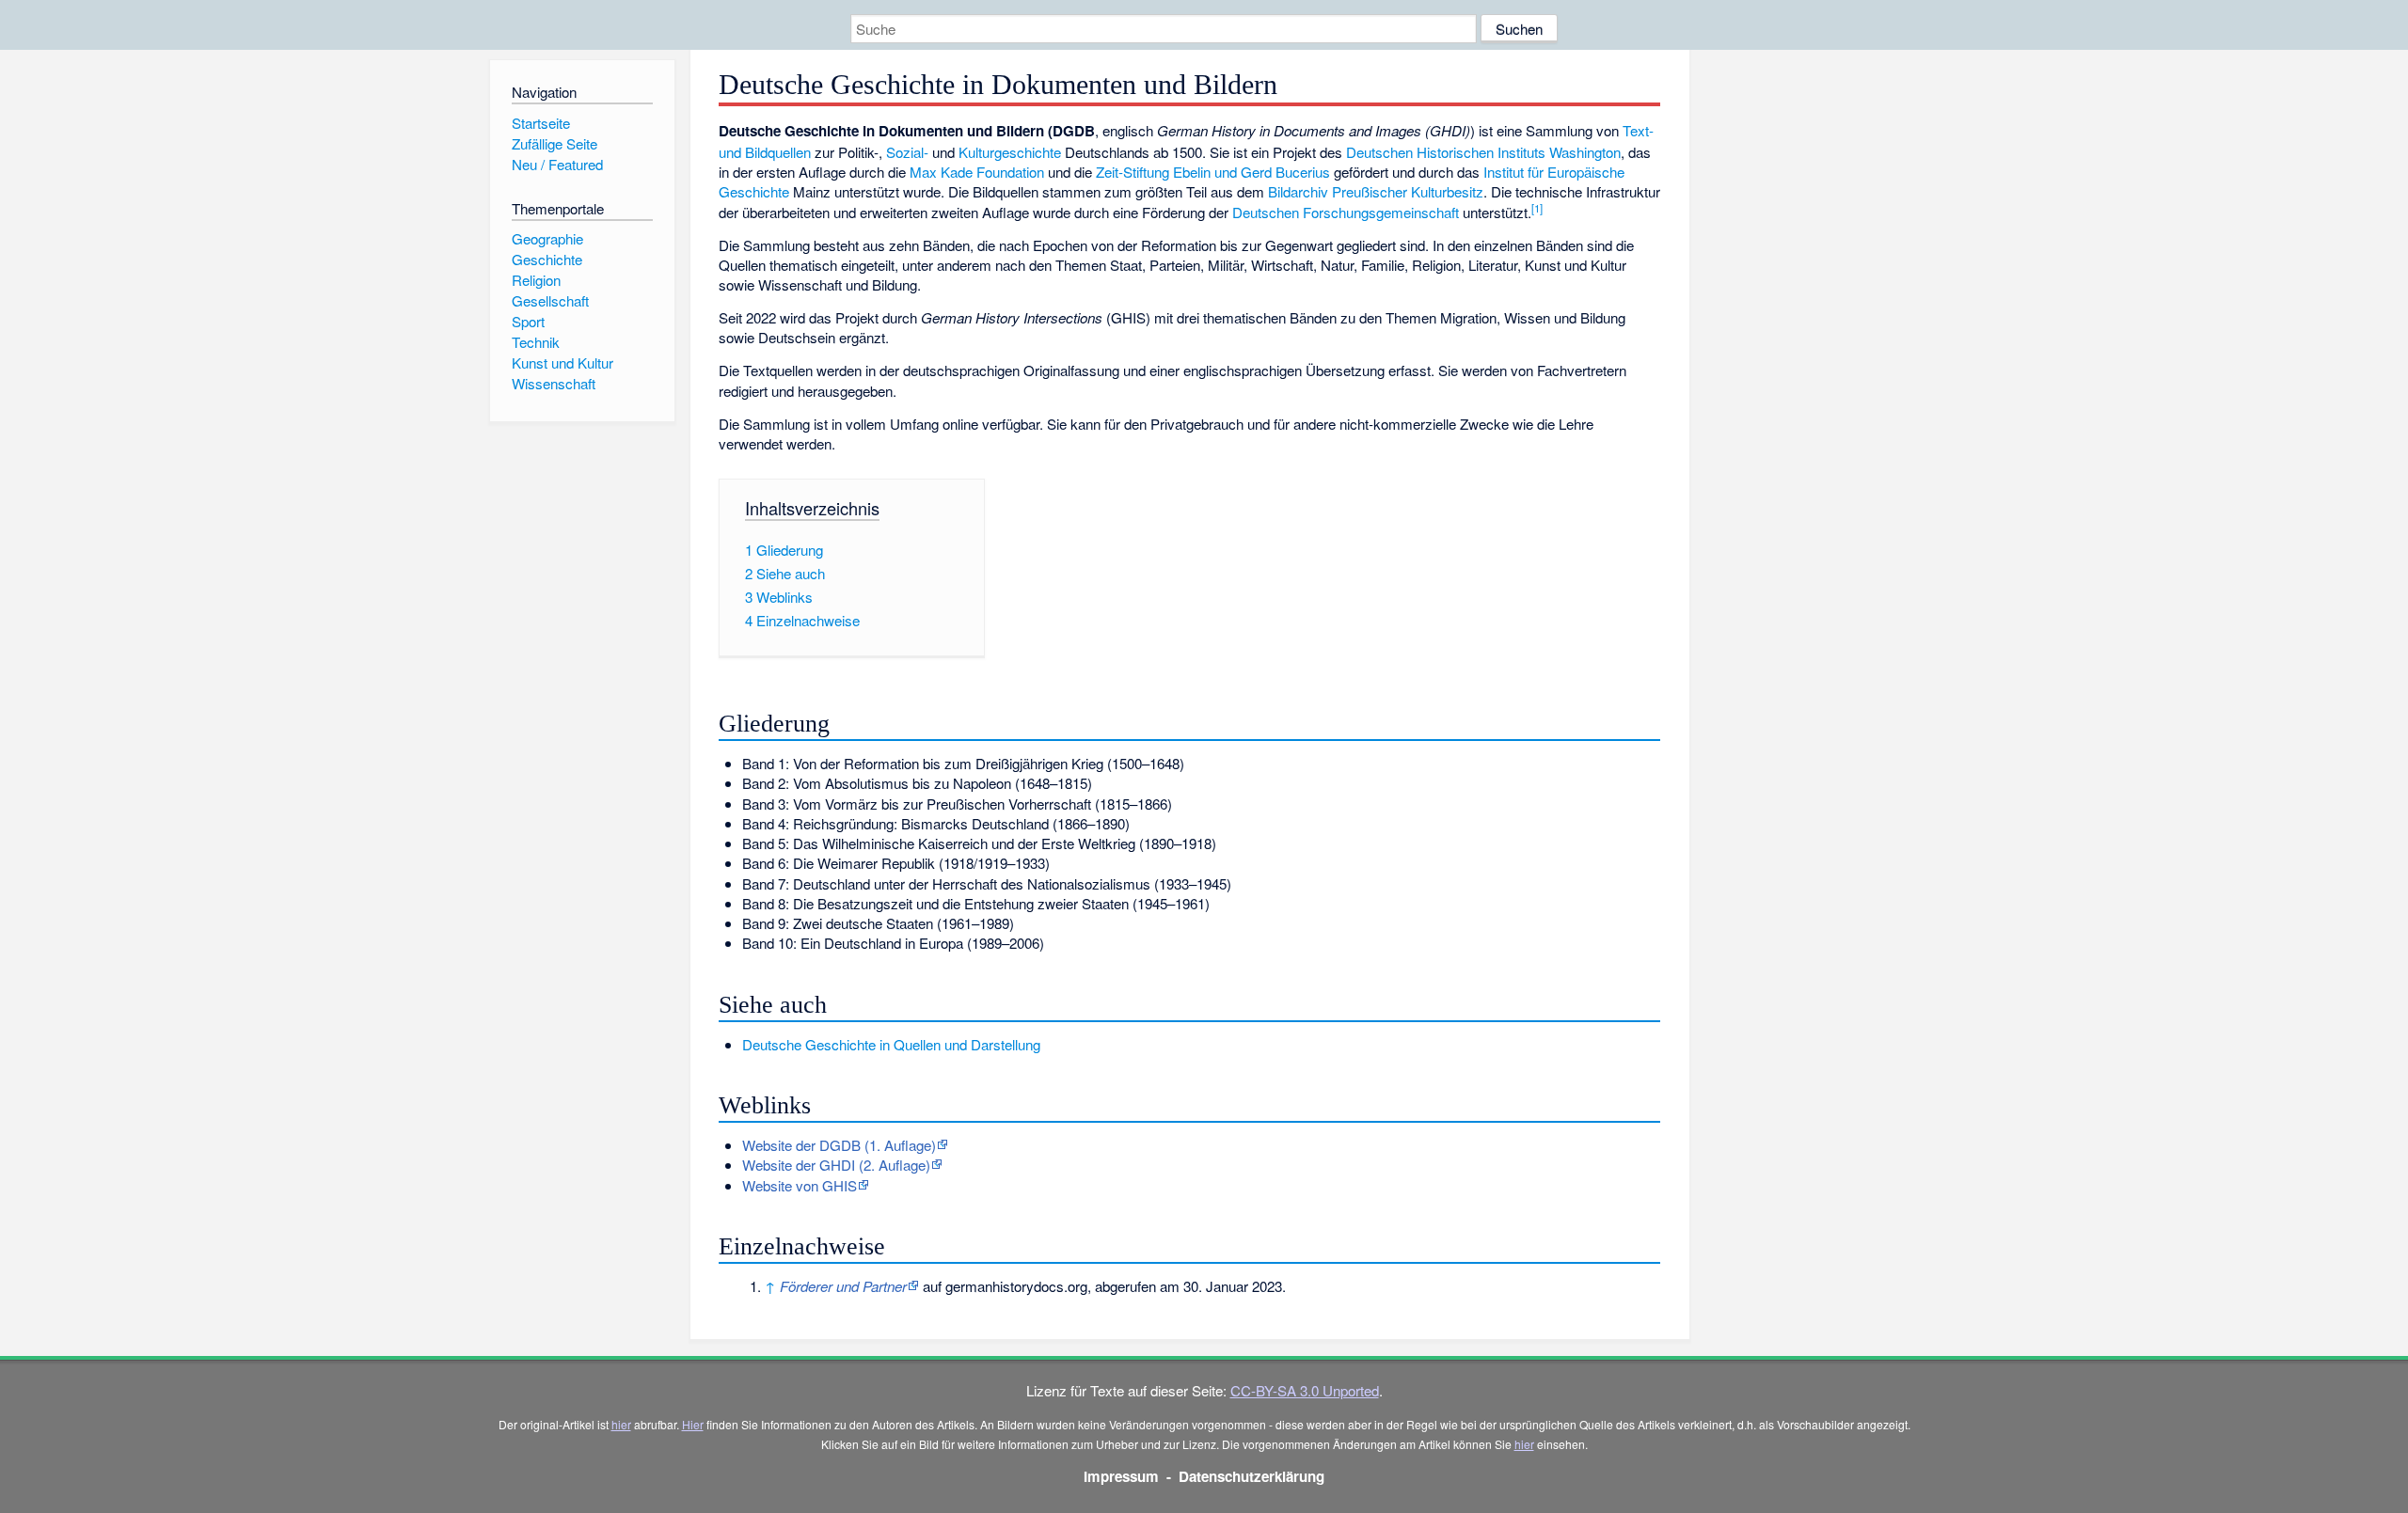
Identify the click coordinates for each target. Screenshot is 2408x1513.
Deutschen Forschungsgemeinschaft (1346, 212)
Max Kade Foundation (977, 172)
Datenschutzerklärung (1252, 1476)
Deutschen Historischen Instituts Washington (1483, 152)
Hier (693, 1424)
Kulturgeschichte (1010, 152)
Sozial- (907, 152)
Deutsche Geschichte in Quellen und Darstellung (891, 1044)
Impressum (1121, 1476)
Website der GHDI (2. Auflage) (836, 1165)
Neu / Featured (557, 164)
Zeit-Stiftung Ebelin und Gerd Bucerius (1213, 172)
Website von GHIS (800, 1185)
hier (621, 1424)
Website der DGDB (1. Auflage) (839, 1145)
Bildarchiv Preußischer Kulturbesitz (1376, 191)
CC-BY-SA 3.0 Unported (1305, 1390)
